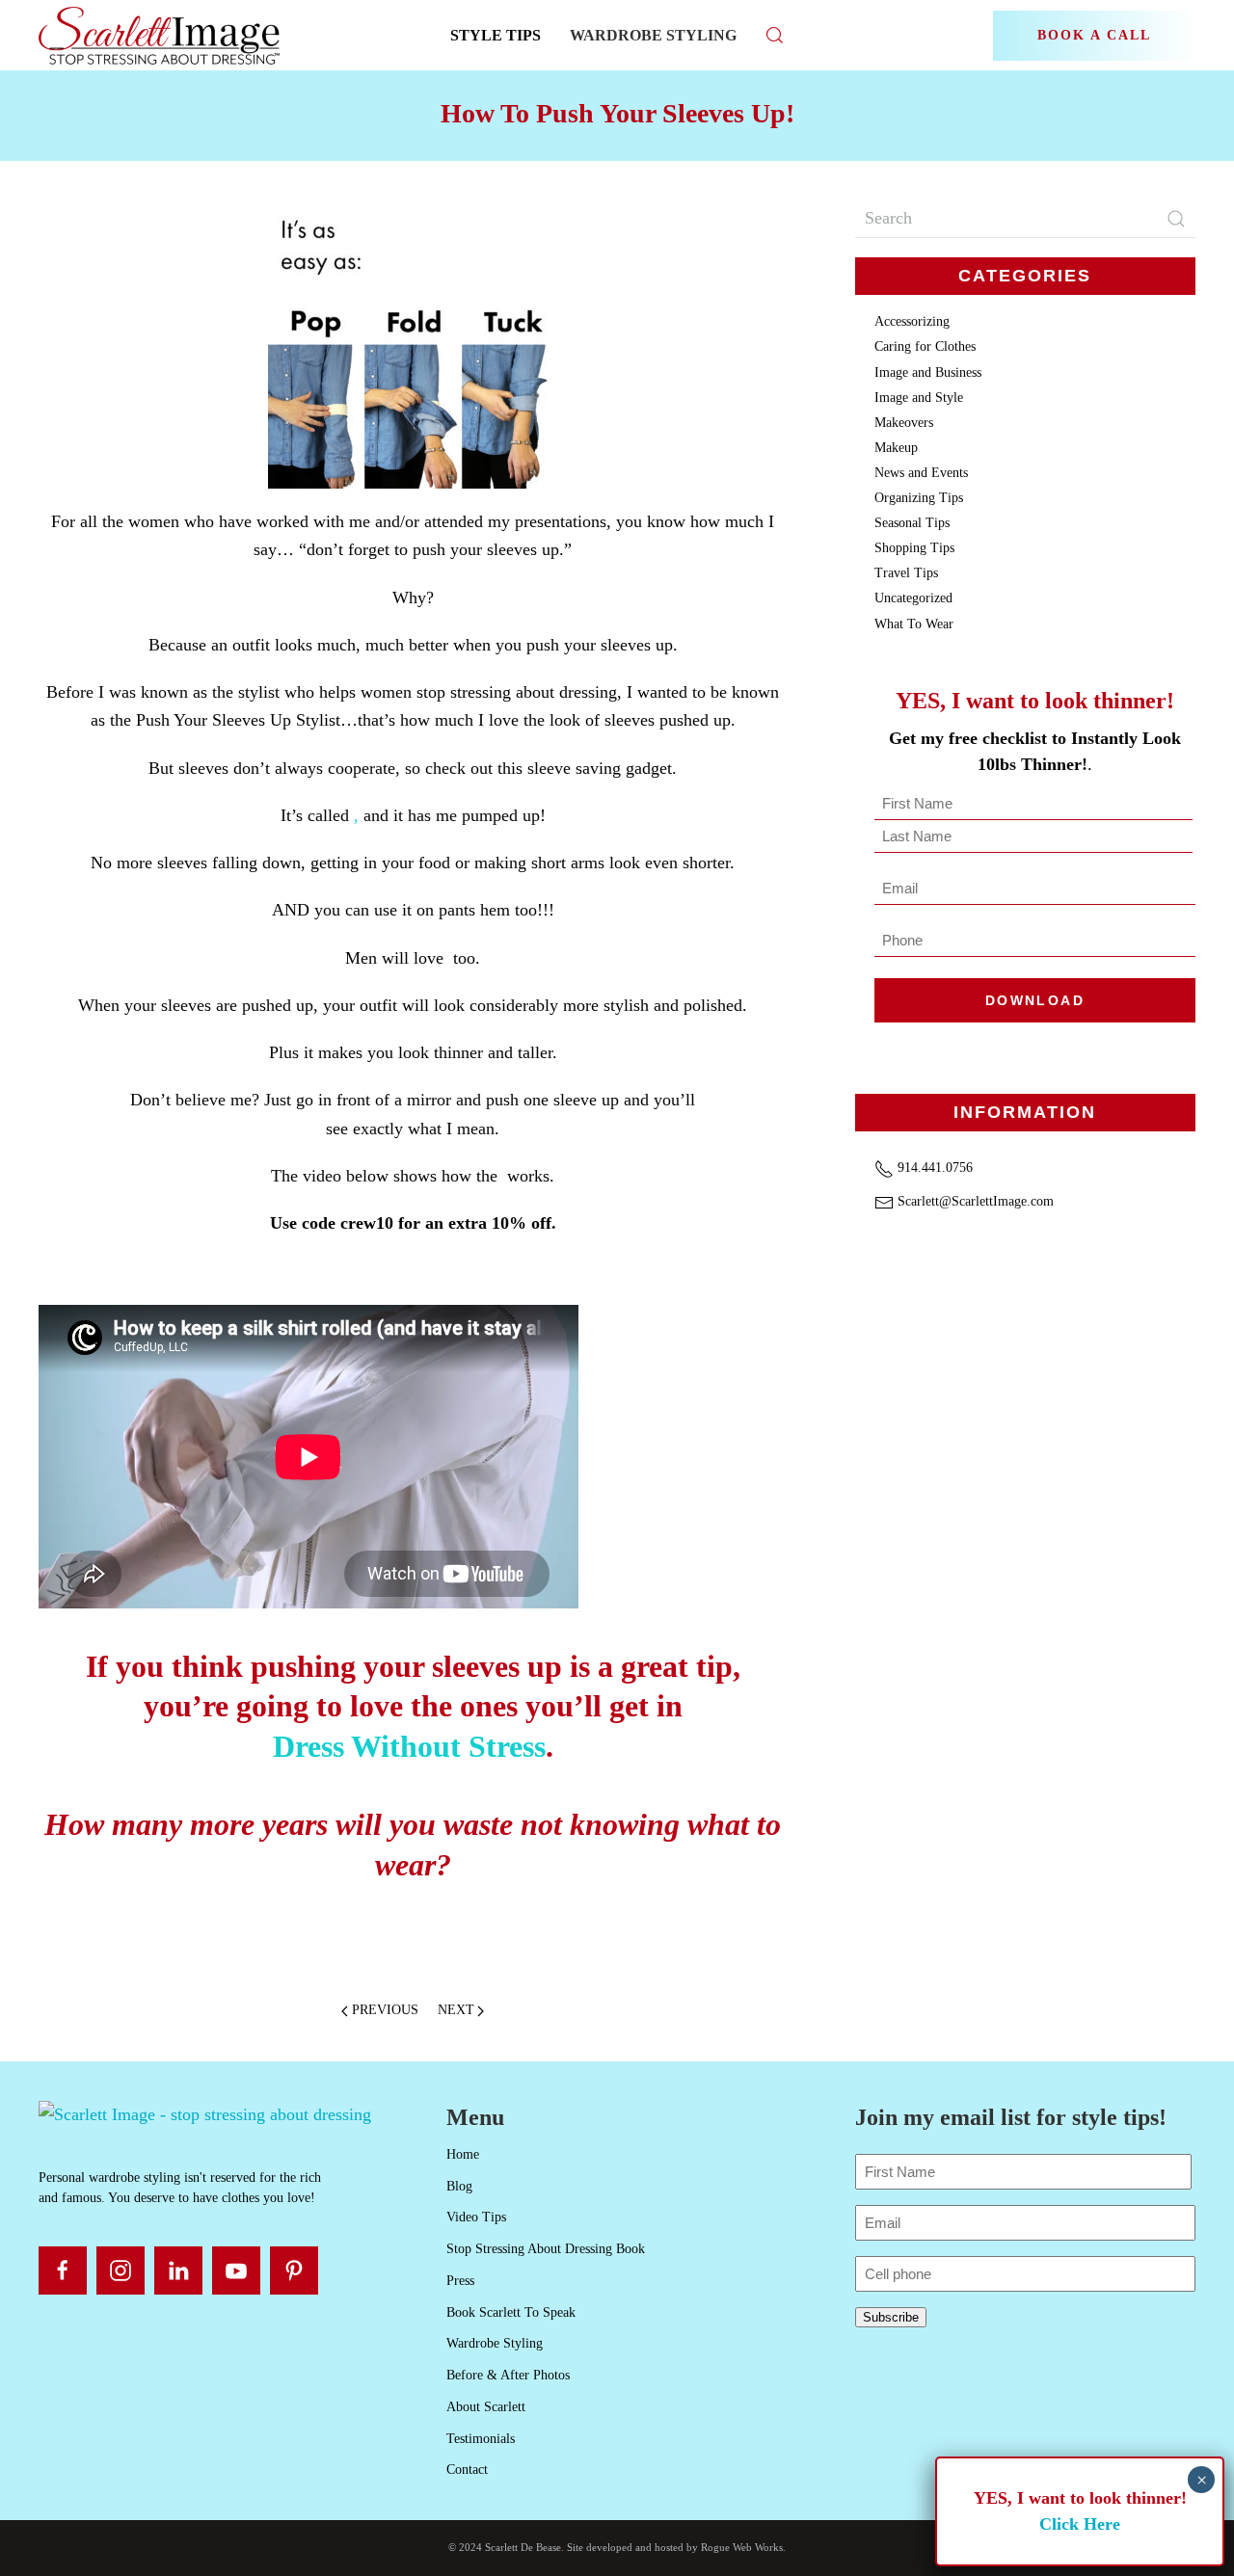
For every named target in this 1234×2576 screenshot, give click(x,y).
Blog (459, 2186)
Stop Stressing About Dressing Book (546, 2249)
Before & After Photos (508, 2375)
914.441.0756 (933, 1168)
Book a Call (1094, 35)
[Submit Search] (1176, 219)
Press (460, 2281)
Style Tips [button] (496, 35)
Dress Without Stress (409, 1746)
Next (456, 2010)
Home (463, 2154)
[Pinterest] (294, 2271)
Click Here (1080, 2524)
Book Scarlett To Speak (511, 2312)
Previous (385, 2010)
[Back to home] (161, 35)
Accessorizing (912, 321)
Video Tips (476, 2217)
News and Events (921, 473)
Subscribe (891, 2317)
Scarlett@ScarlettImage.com (974, 1201)
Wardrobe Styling (653, 35)
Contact (467, 2470)
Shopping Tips (914, 548)
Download (1035, 1000)
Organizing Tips (919, 498)
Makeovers (904, 423)
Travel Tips (906, 573)
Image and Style (919, 398)
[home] (205, 2113)
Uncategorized (913, 598)
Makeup (896, 448)
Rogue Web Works (742, 2547)
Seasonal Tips (912, 523)
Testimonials (481, 2439)
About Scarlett (486, 2407)
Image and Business (928, 372)
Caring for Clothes (925, 346)
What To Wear (914, 624)
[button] (775, 35)
